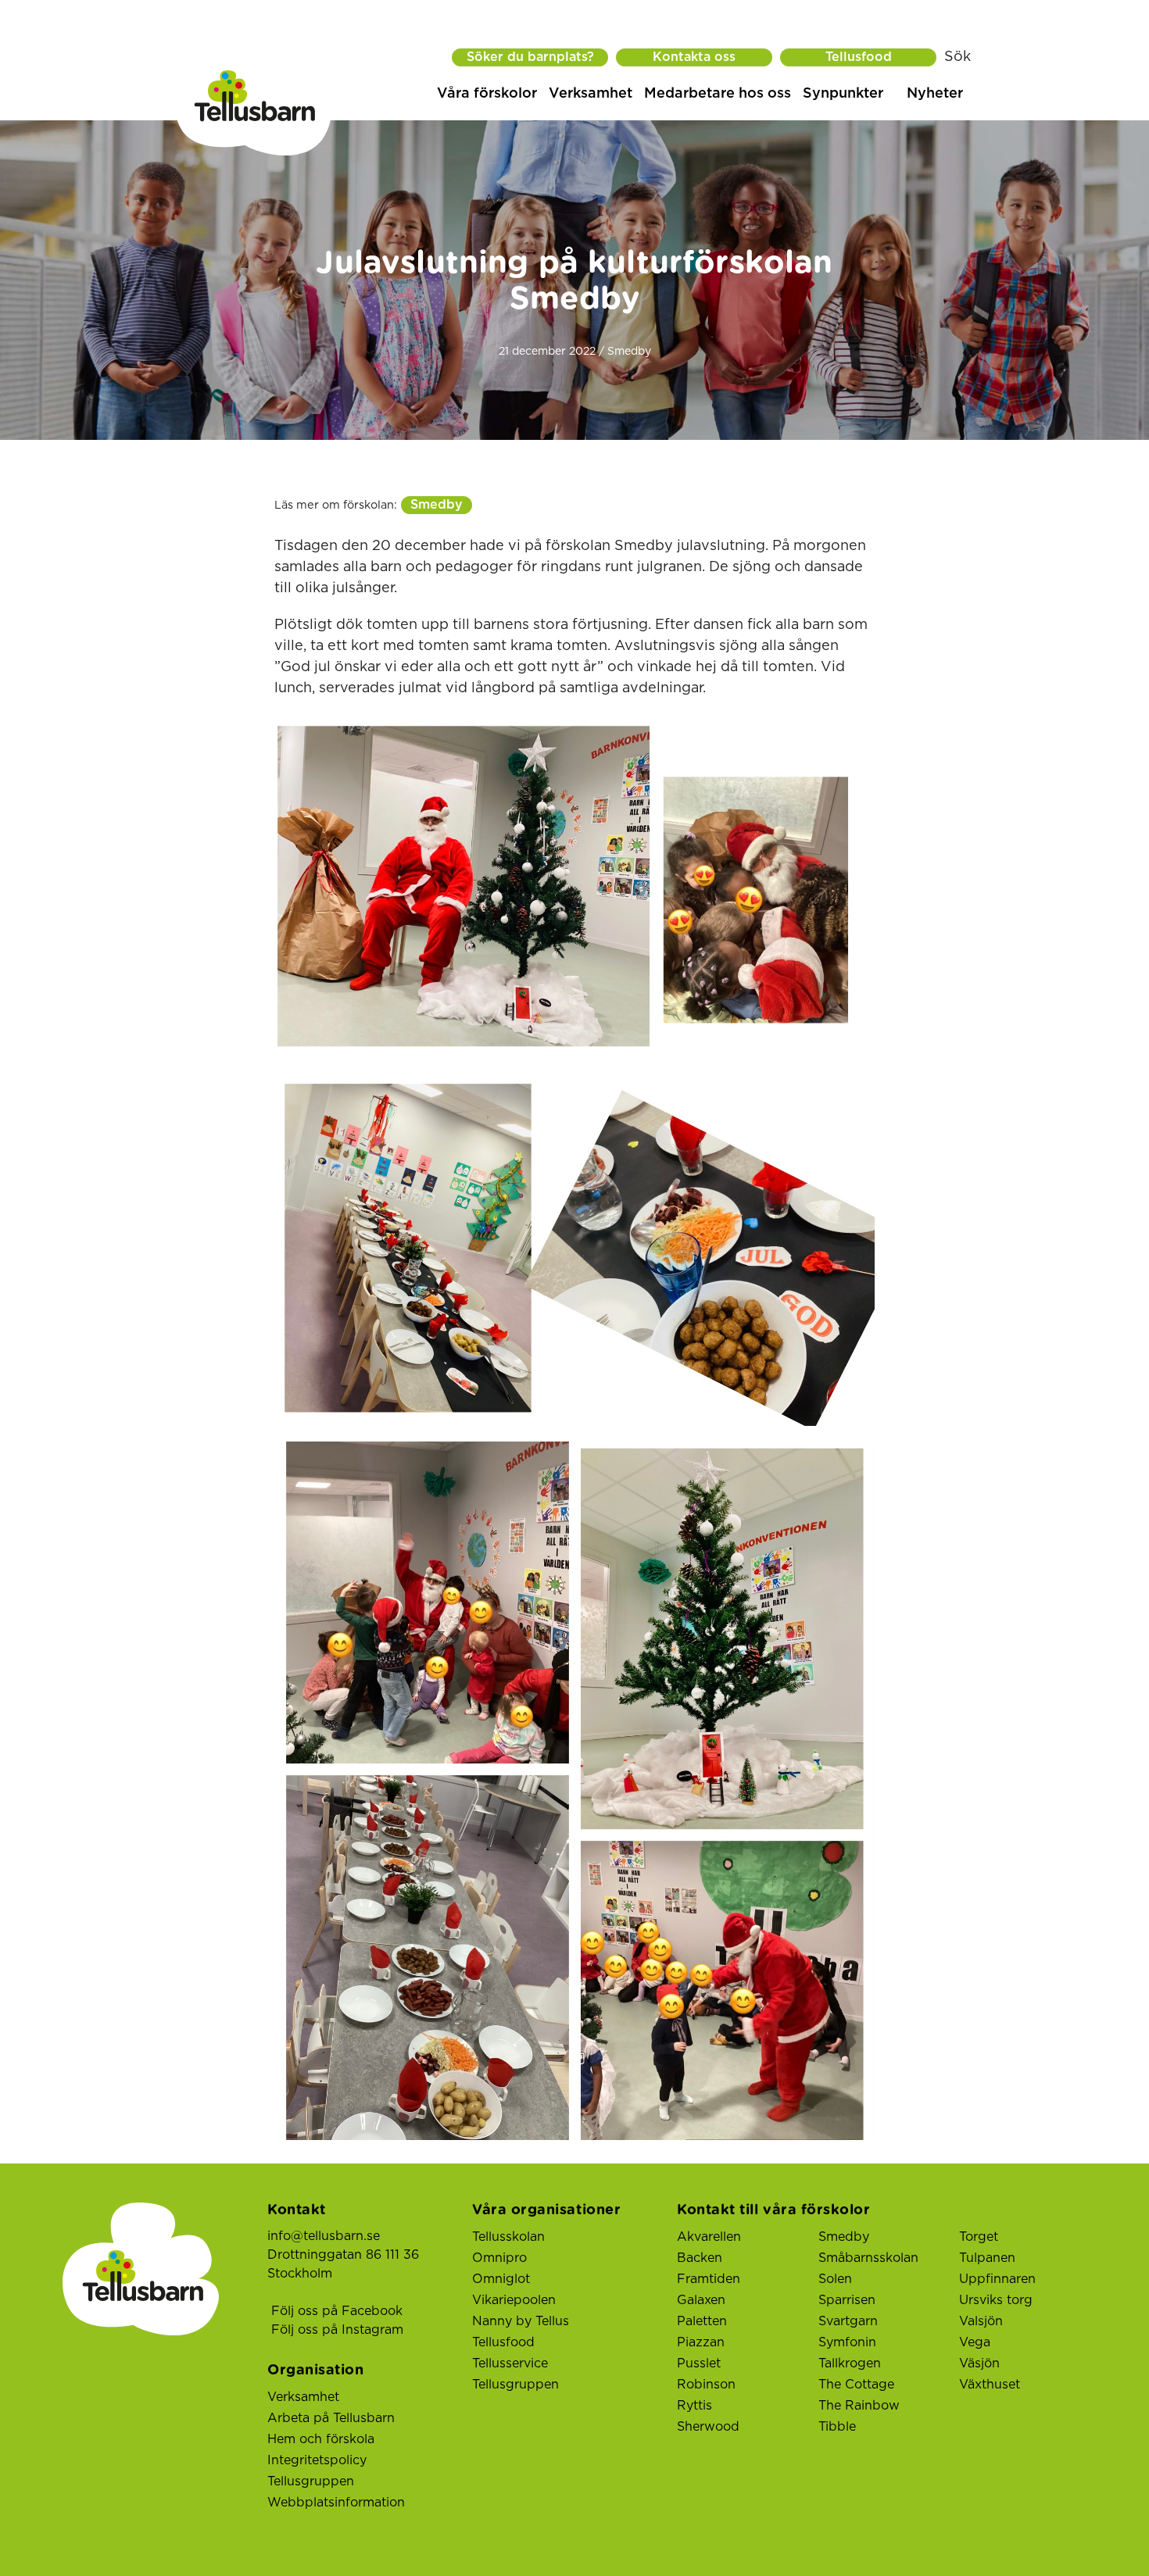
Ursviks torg (996, 2300)
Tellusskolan (508, 2237)
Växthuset (990, 2385)
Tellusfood (859, 57)
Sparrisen (847, 2300)
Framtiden (709, 2279)
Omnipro (499, 2258)
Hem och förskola (321, 2439)
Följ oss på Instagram (337, 2330)
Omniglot (501, 2279)
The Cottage (856, 2385)
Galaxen (701, 2300)
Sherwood (708, 2427)
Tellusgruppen (311, 2481)
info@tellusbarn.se (324, 2236)
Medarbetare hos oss (718, 94)
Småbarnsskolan (868, 2258)
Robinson (706, 2385)
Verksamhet (591, 94)
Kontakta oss (694, 57)
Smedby (437, 505)
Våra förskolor (487, 94)
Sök (957, 57)
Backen (700, 2258)
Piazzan (701, 2342)
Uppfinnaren (997, 2279)
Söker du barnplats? (530, 57)
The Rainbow (859, 2406)
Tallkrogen (850, 2363)
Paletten (702, 2321)
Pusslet (699, 2363)
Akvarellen (709, 2237)
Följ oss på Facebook (337, 2311)
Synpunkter (843, 94)
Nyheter (935, 94)
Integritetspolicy (317, 2460)
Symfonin (847, 2342)
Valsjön (981, 2321)
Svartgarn (848, 2321)
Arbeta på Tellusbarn (331, 2418)
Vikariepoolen (514, 2300)
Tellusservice (510, 2363)
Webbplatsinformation (336, 2503)
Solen (835, 2279)
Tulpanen (987, 2258)
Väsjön (979, 2363)
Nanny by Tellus (521, 2321)
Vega (975, 2342)
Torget (979, 2237)
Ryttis (694, 2406)
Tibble (837, 2427)
